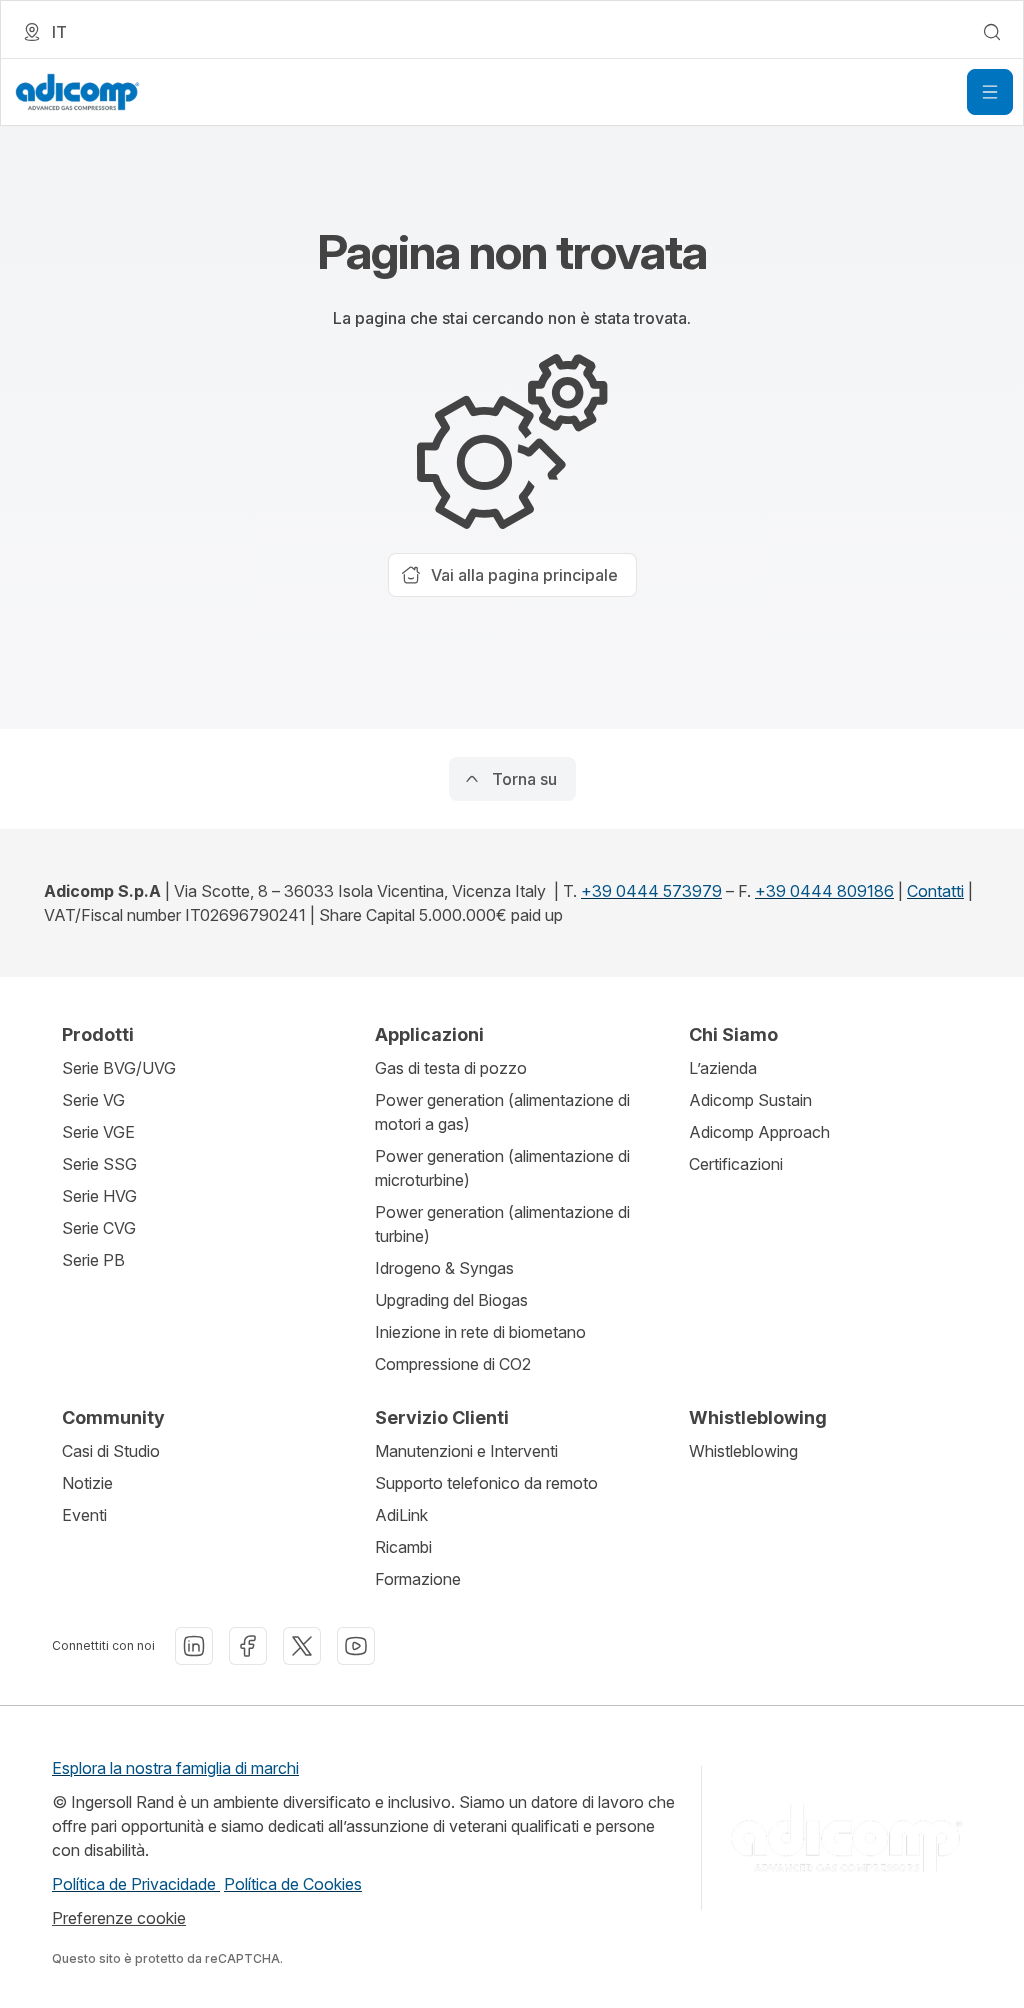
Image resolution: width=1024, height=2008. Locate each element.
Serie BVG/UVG (119, 1068)
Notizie (87, 1483)
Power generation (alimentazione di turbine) (502, 1224)
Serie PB (93, 1260)
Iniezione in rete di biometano (480, 1332)
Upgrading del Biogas (451, 1300)
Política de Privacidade (136, 1884)
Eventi (84, 1515)
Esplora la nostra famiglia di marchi (175, 1768)
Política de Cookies (293, 1884)
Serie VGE (98, 1132)
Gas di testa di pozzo (451, 1068)
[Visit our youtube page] (356, 1646)
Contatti (935, 891)
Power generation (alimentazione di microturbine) (502, 1168)
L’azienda (723, 1068)
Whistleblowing (743, 1451)
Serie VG (93, 1100)
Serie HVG (99, 1196)
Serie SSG (99, 1164)
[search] (992, 32)
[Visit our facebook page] (248, 1646)
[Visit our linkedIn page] (194, 1646)
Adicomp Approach (759, 1132)
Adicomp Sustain (750, 1100)
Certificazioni (736, 1164)
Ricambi (403, 1547)
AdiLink (401, 1515)
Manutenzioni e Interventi (466, 1451)
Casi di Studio (111, 1451)
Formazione (418, 1579)
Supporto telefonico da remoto (486, 1483)
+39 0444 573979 (651, 891)
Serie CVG (99, 1228)
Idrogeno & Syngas (444, 1268)
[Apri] (990, 92)
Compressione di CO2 (453, 1364)
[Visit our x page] (302, 1646)
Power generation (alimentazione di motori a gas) (502, 1112)
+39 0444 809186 (824, 891)
